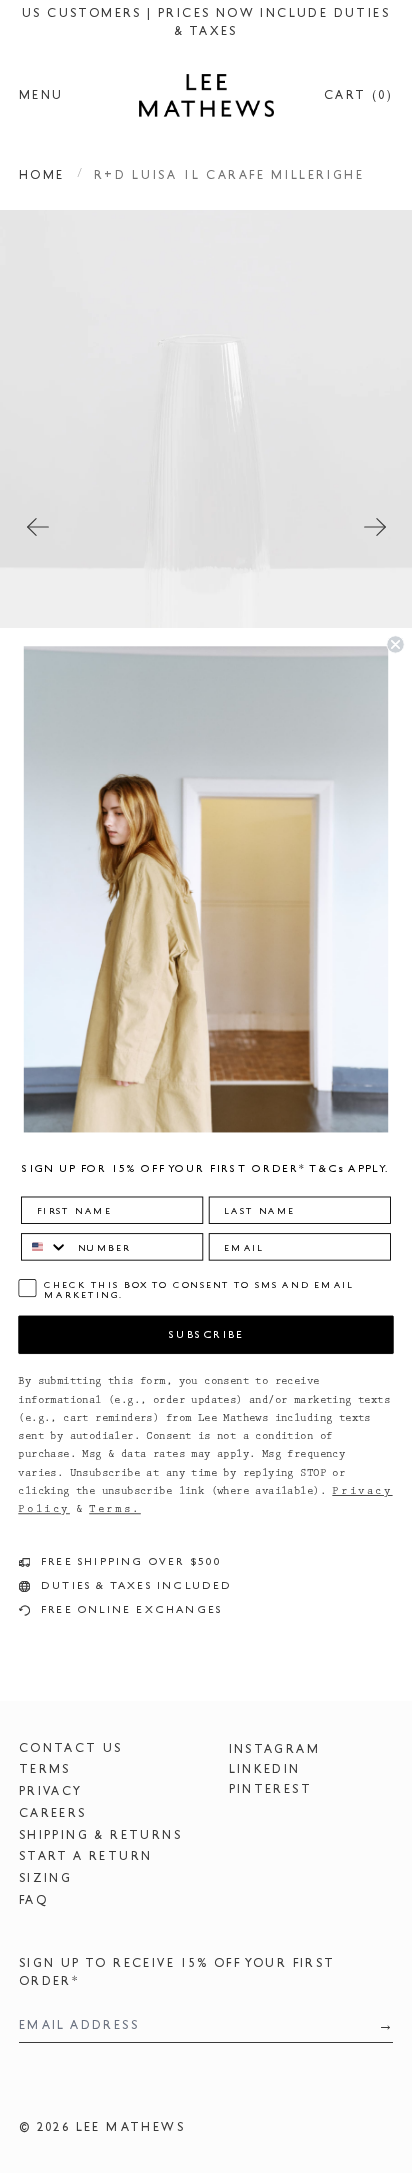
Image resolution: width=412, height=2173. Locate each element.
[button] (206, 519)
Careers (53, 1813)
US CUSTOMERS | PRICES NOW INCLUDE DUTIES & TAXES (206, 22)
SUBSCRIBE (206, 1334)
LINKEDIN (265, 1769)
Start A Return (86, 1856)
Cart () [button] (358, 95)
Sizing (45, 1878)
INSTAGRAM (275, 1749)
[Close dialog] (395, 644)
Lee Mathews (130, 2127)
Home (42, 175)
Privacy (51, 1791)
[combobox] (45, 1246)
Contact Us (71, 1748)
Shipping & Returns (100, 1835)
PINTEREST (271, 1789)
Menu (41, 95)
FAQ (33, 1900)
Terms (45, 1769)
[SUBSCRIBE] (380, 2025)
